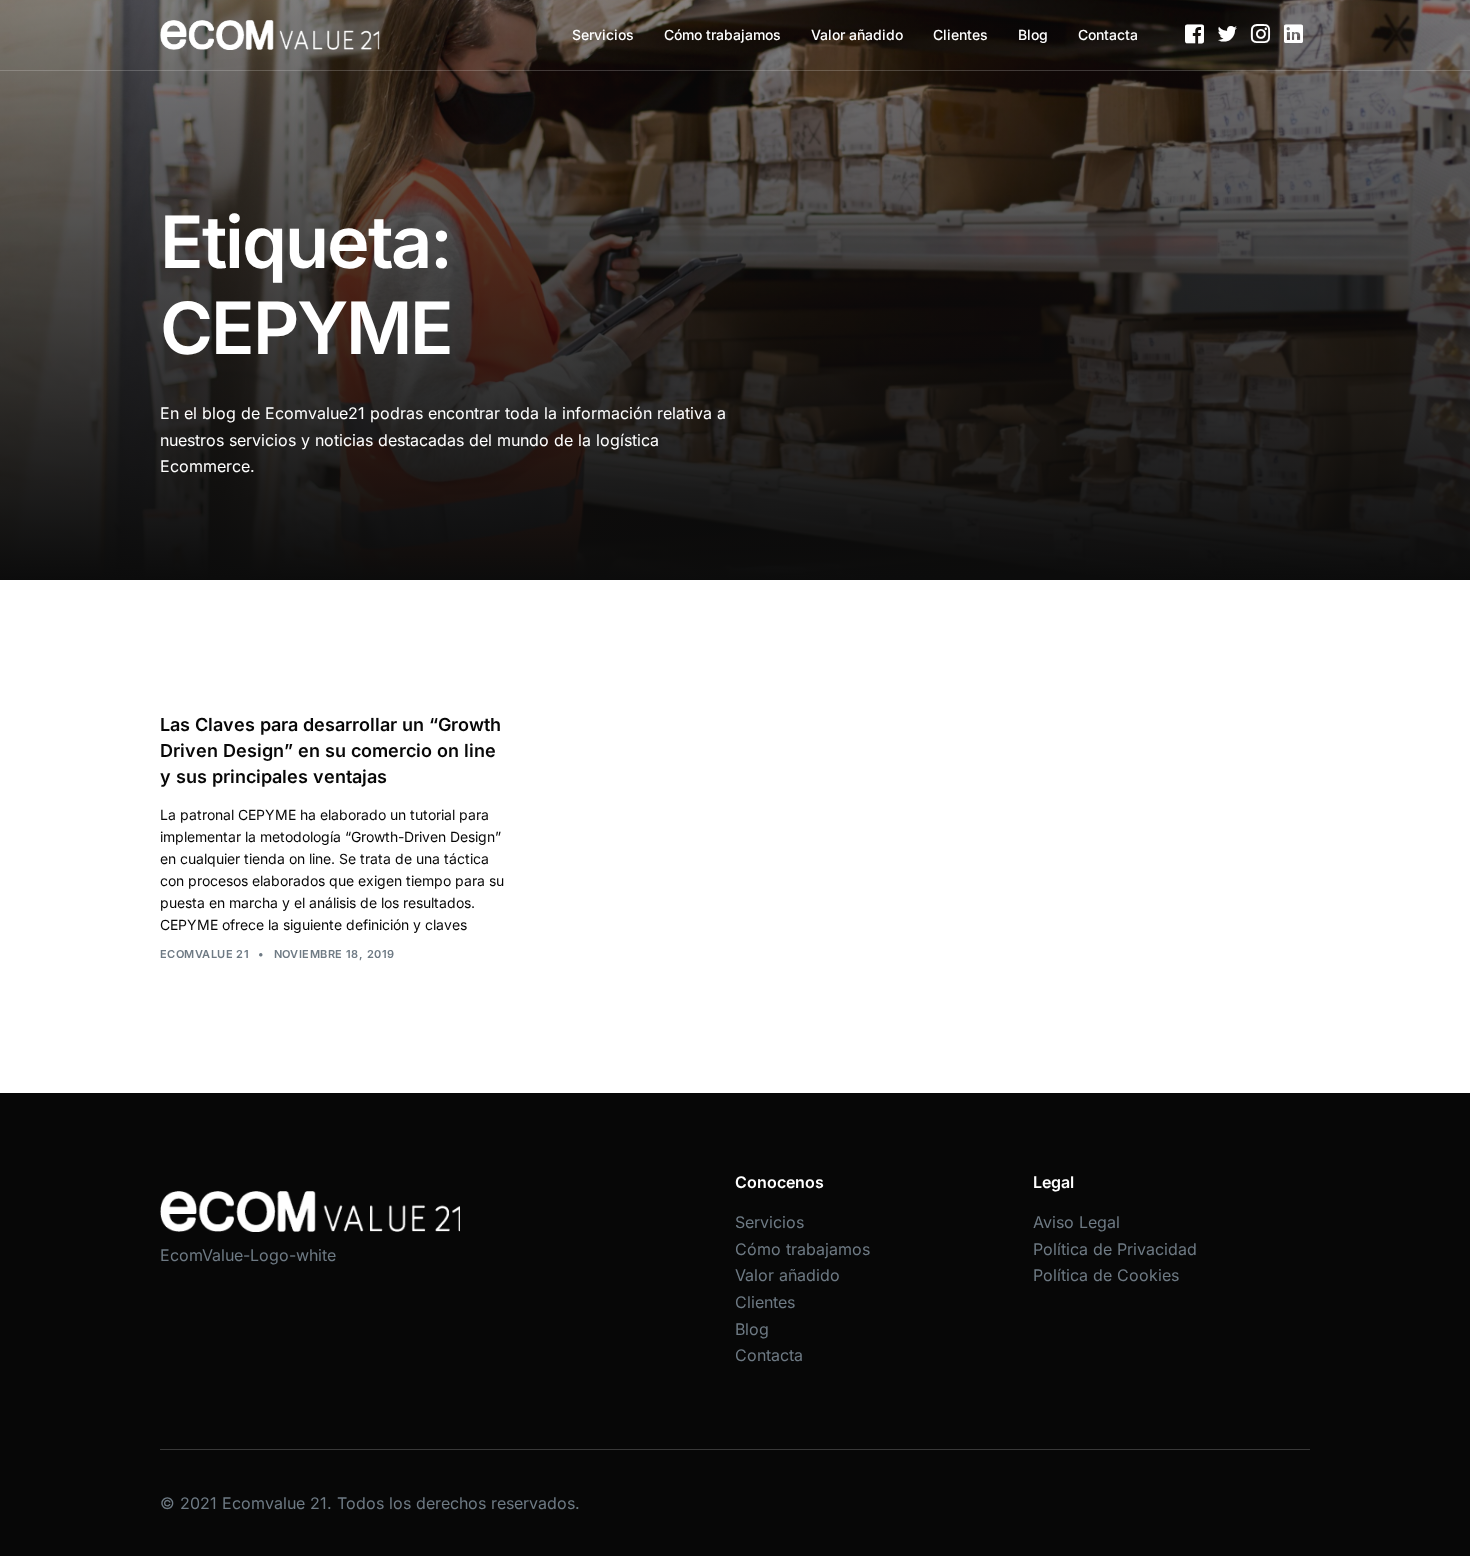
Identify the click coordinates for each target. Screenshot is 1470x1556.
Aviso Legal (1076, 1222)
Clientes (960, 34)
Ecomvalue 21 (204, 954)
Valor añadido (857, 34)
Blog (1033, 34)
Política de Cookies (1106, 1275)
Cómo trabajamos (722, 34)
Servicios (603, 34)
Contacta (1108, 34)
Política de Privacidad (1115, 1249)
